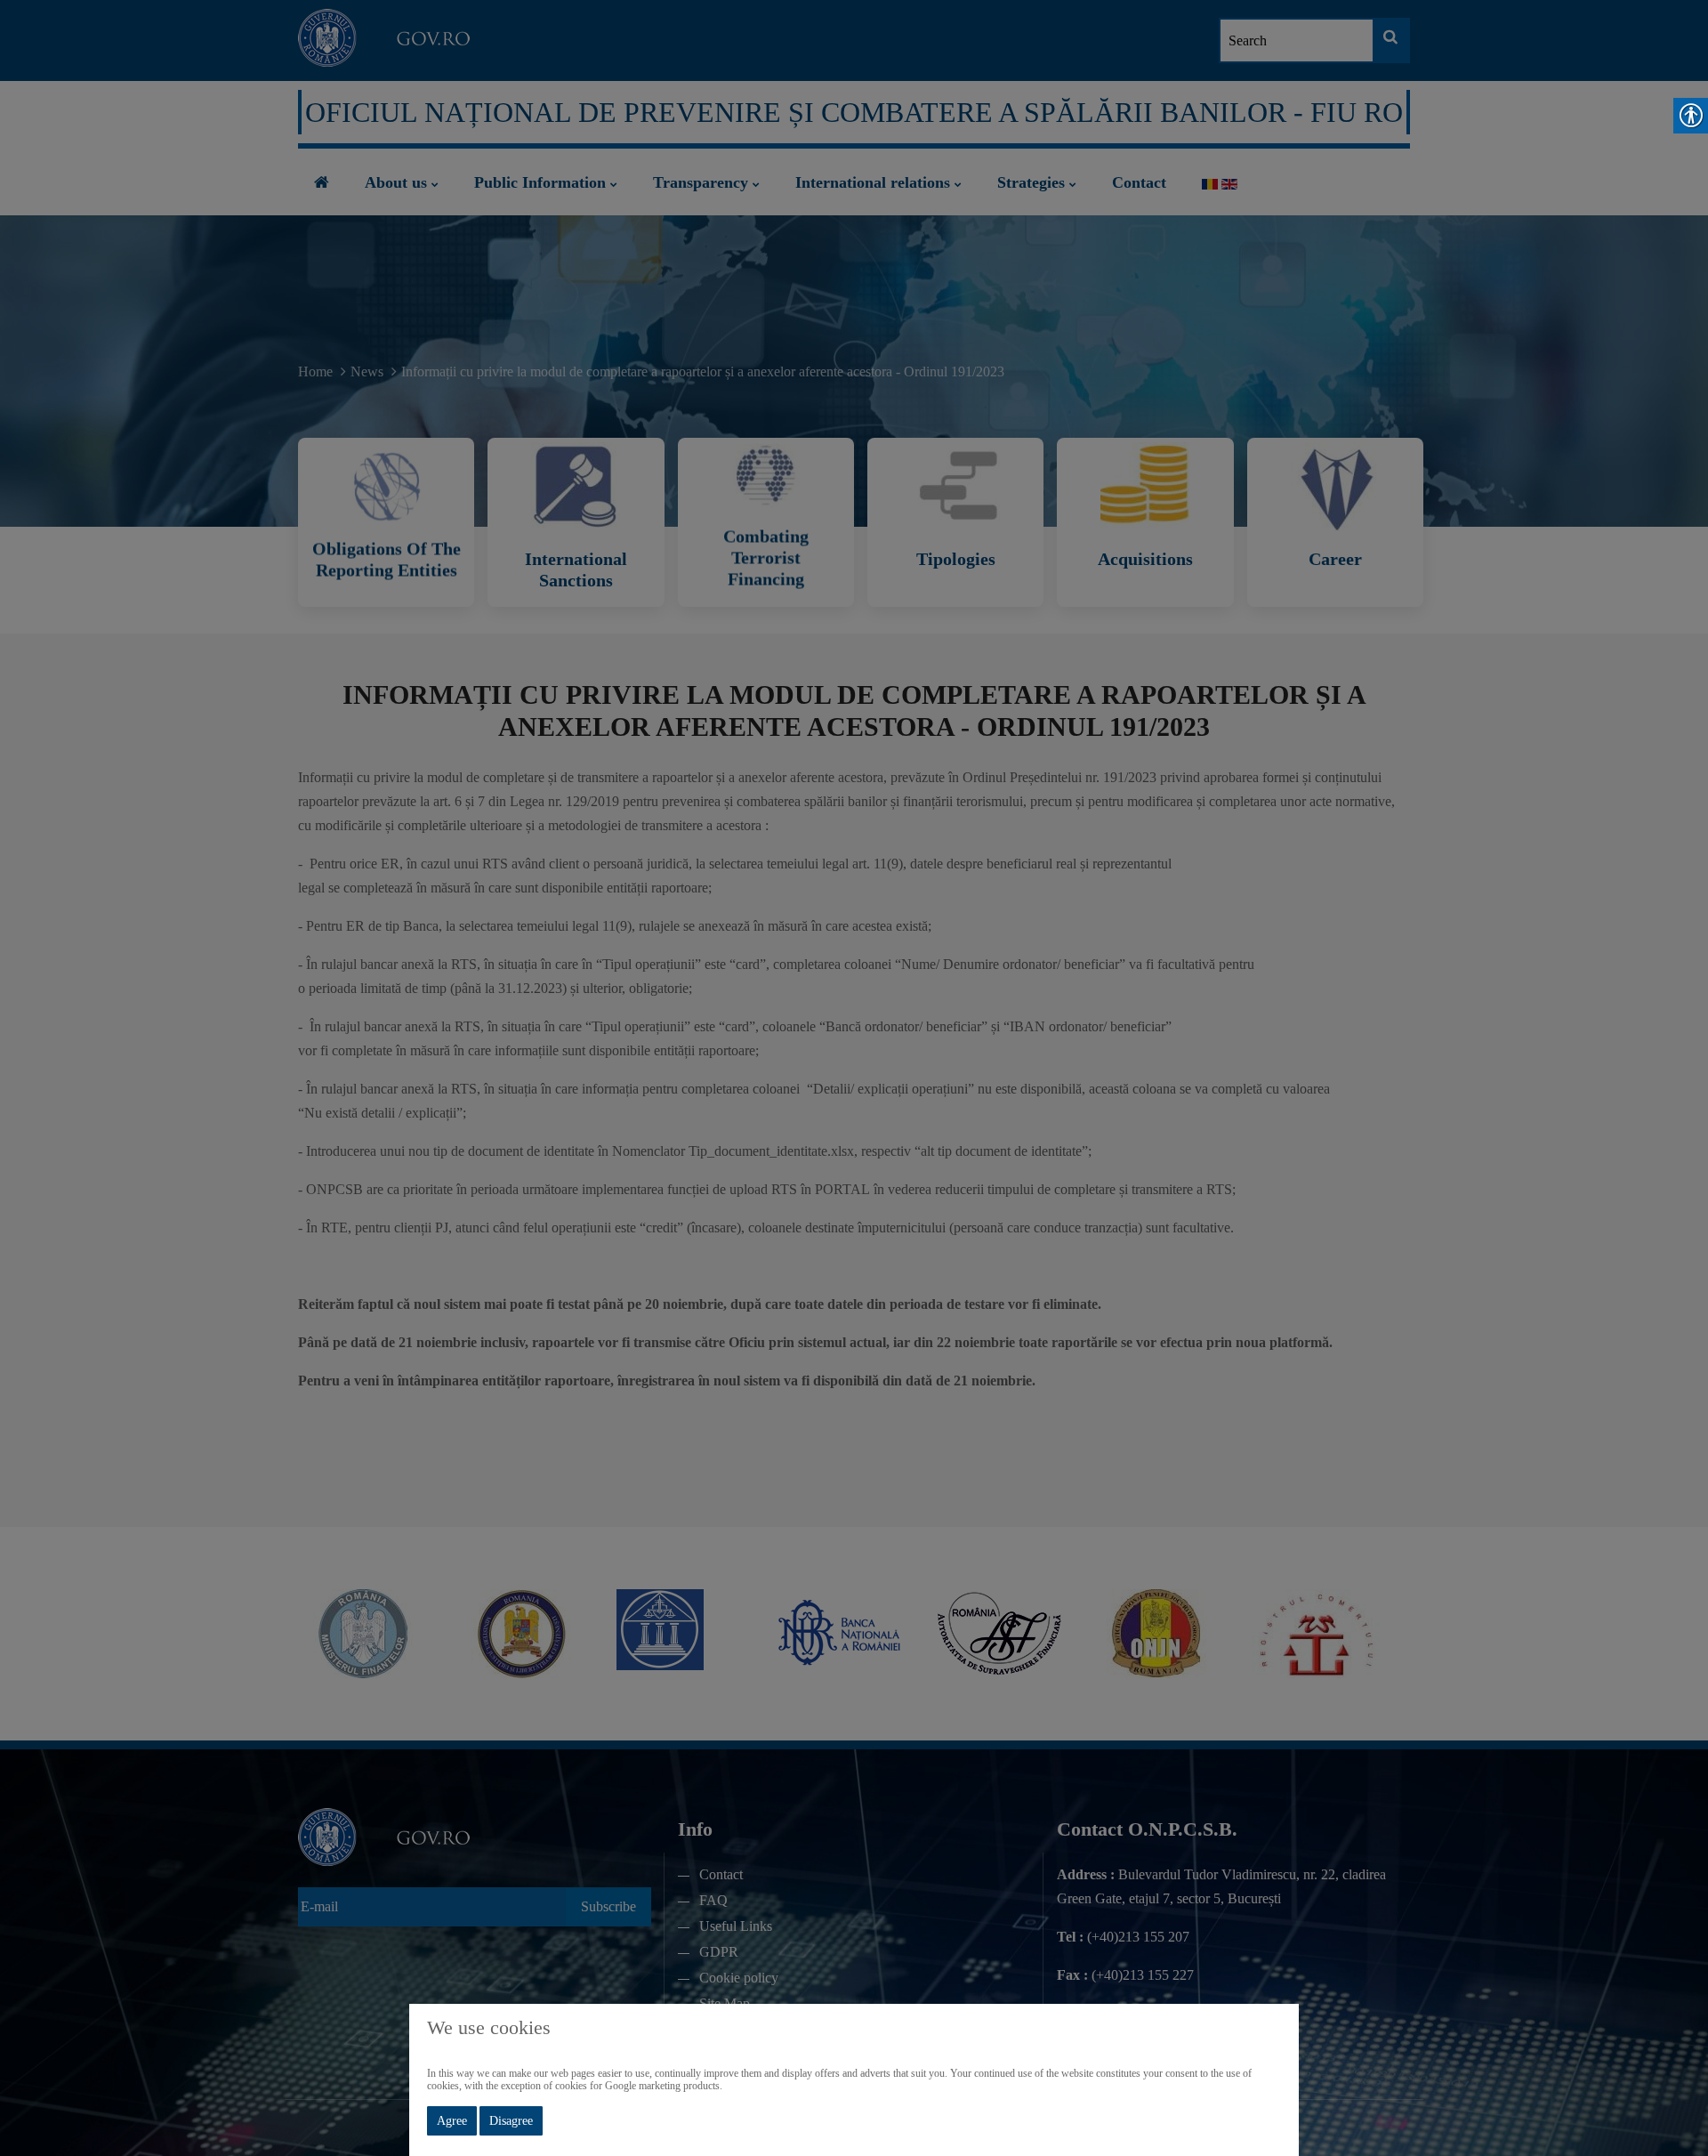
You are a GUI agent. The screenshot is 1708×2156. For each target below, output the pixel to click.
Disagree (511, 2121)
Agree (452, 2121)
